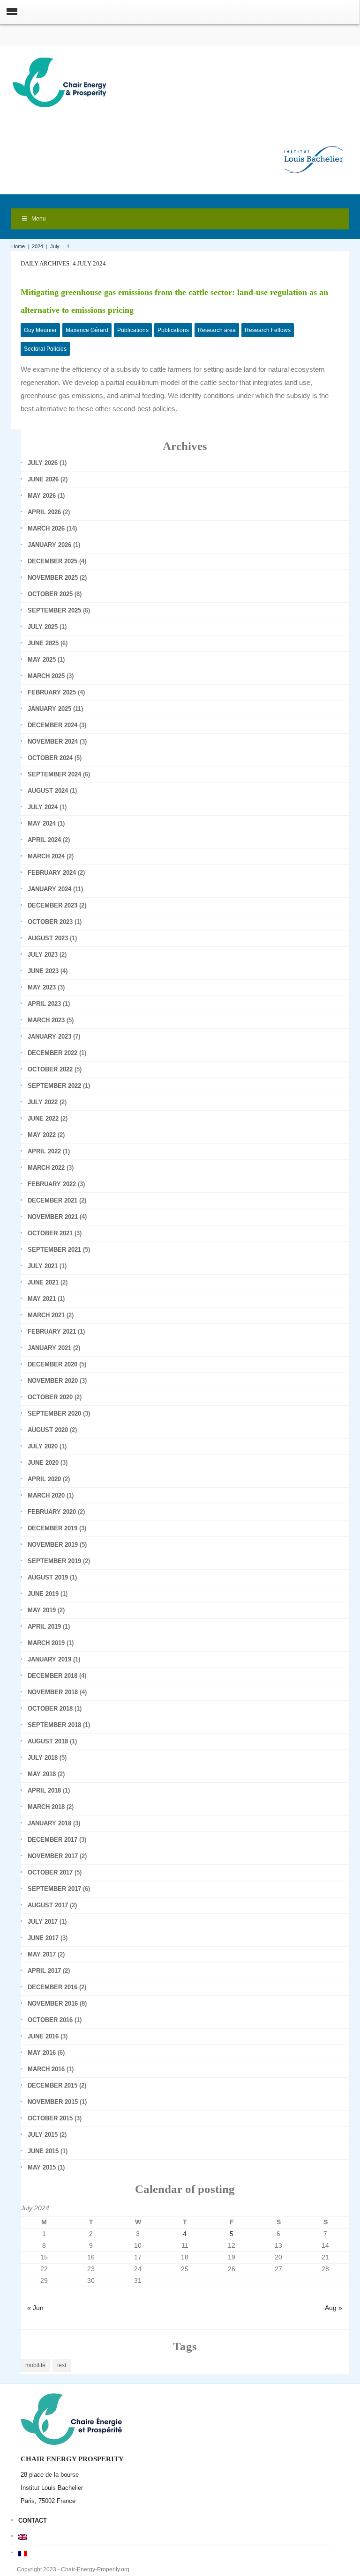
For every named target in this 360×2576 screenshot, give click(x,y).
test (62, 2365)
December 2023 (52, 905)
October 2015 (50, 2118)
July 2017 (43, 1922)
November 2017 (53, 1856)
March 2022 (46, 1168)
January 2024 (49, 889)
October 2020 (50, 1397)
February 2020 (52, 1512)
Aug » (334, 2308)
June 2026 (43, 479)
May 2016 (42, 2053)
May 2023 (42, 987)
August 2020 (48, 1430)
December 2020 (52, 1364)
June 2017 (43, 1938)
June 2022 (43, 1118)
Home (18, 246)
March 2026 (46, 528)
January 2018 (49, 1823)
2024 (37, 246)
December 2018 (52, 1676)
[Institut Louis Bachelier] (314, 152)
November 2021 (53, 1217)
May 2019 (42, 1610)
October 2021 (50, 1233)
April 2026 (44, 512)
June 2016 (43, 2036)
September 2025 (54, 610)
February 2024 (52, 873)
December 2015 (52, 2085)
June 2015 (43, 2151)
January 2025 (49, 709)
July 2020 (43, 1446)
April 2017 (44, 1971)
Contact (33, 2521)
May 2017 (42, 1954)
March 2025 (46, 676)
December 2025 (52, 561)
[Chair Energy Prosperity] (62, 82)
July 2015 (43, 2135)
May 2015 (42, 2167)
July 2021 (43, 1266)
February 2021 (52, 1332)
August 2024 (48, 791)
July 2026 (43, 463)
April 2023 (44, 1004)
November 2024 (53, 742)
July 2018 (43, 1758)
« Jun (35, 2308)
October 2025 (50, 594)
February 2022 (52, 1184)
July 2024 (43, 807)
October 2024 (50, 758)
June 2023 (43, 971)
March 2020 (46, 1495)
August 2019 (48, 1577)
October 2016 (50, 2020)
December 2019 (52, 1528)
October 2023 (50, 922)
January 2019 (49, 1659)
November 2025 (53, 578)
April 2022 (44, 1151)
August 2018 (48, 1741)
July (55, 246)
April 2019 (44, 1627)
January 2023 (49, 1037)
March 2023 (46, 1020)
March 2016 (46, 2069)
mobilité (35, 2365)
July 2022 (43, 1102)
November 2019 (53, 1545)
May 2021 (42, 1299)
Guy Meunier (40, 330)
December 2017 (52, 1840)
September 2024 (54, 774)
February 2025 (52, 692)
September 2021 (54, 1250)
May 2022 (42, 1135)
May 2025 (42, 660)
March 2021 (46, 1315)
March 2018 (46, 1807)
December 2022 (52, 1053)
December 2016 (52, 1987)
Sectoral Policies (45, 349)
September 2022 (54, 1086)
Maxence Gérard (87, 330)
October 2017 (50, 1872)
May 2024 (42, 823)
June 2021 (43, 1282)
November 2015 (53, 2102)
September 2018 (54, 1725)
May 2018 (42, 1774)
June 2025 (43, 643)
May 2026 (42, 496)
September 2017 (54, 1889)
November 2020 (53, 1381)
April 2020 (44, 1479)
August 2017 (48, 1905)
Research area (217, 330)
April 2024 (44, 840)
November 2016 (53, 2004)
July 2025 (43, 627)
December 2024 (52, 725)
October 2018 (50, 1709)
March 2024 (46, 856)
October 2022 (50, 1069)
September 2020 (54, 1413)
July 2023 (43, 955)
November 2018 (53, 1692)
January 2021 (49, 1348)
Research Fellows (268, 330)
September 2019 (54, 1561)
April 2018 (44, 1790)
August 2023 (48, 938)
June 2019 (43, 1594)
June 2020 (43, 1463)
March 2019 (46, 1643)
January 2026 (49, 545)
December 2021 (52, 1200)
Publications (133, 330)
